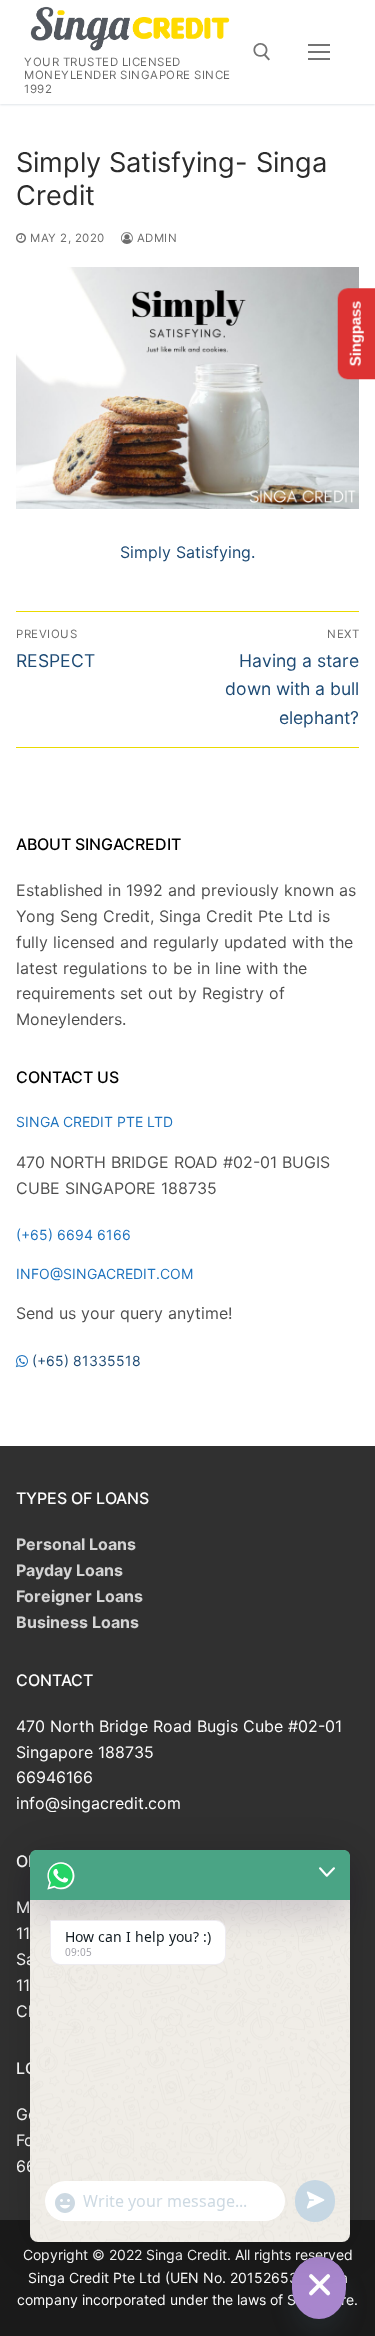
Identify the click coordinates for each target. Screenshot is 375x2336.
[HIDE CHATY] (319, 2284)
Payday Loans (69, 1570)
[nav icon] (319, 52)
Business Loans (77, 1622)
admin (155, 238)
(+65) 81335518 (86, 1360)
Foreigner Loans (79, 1596)
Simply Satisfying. (187, 552)
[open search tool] (262, 52)
